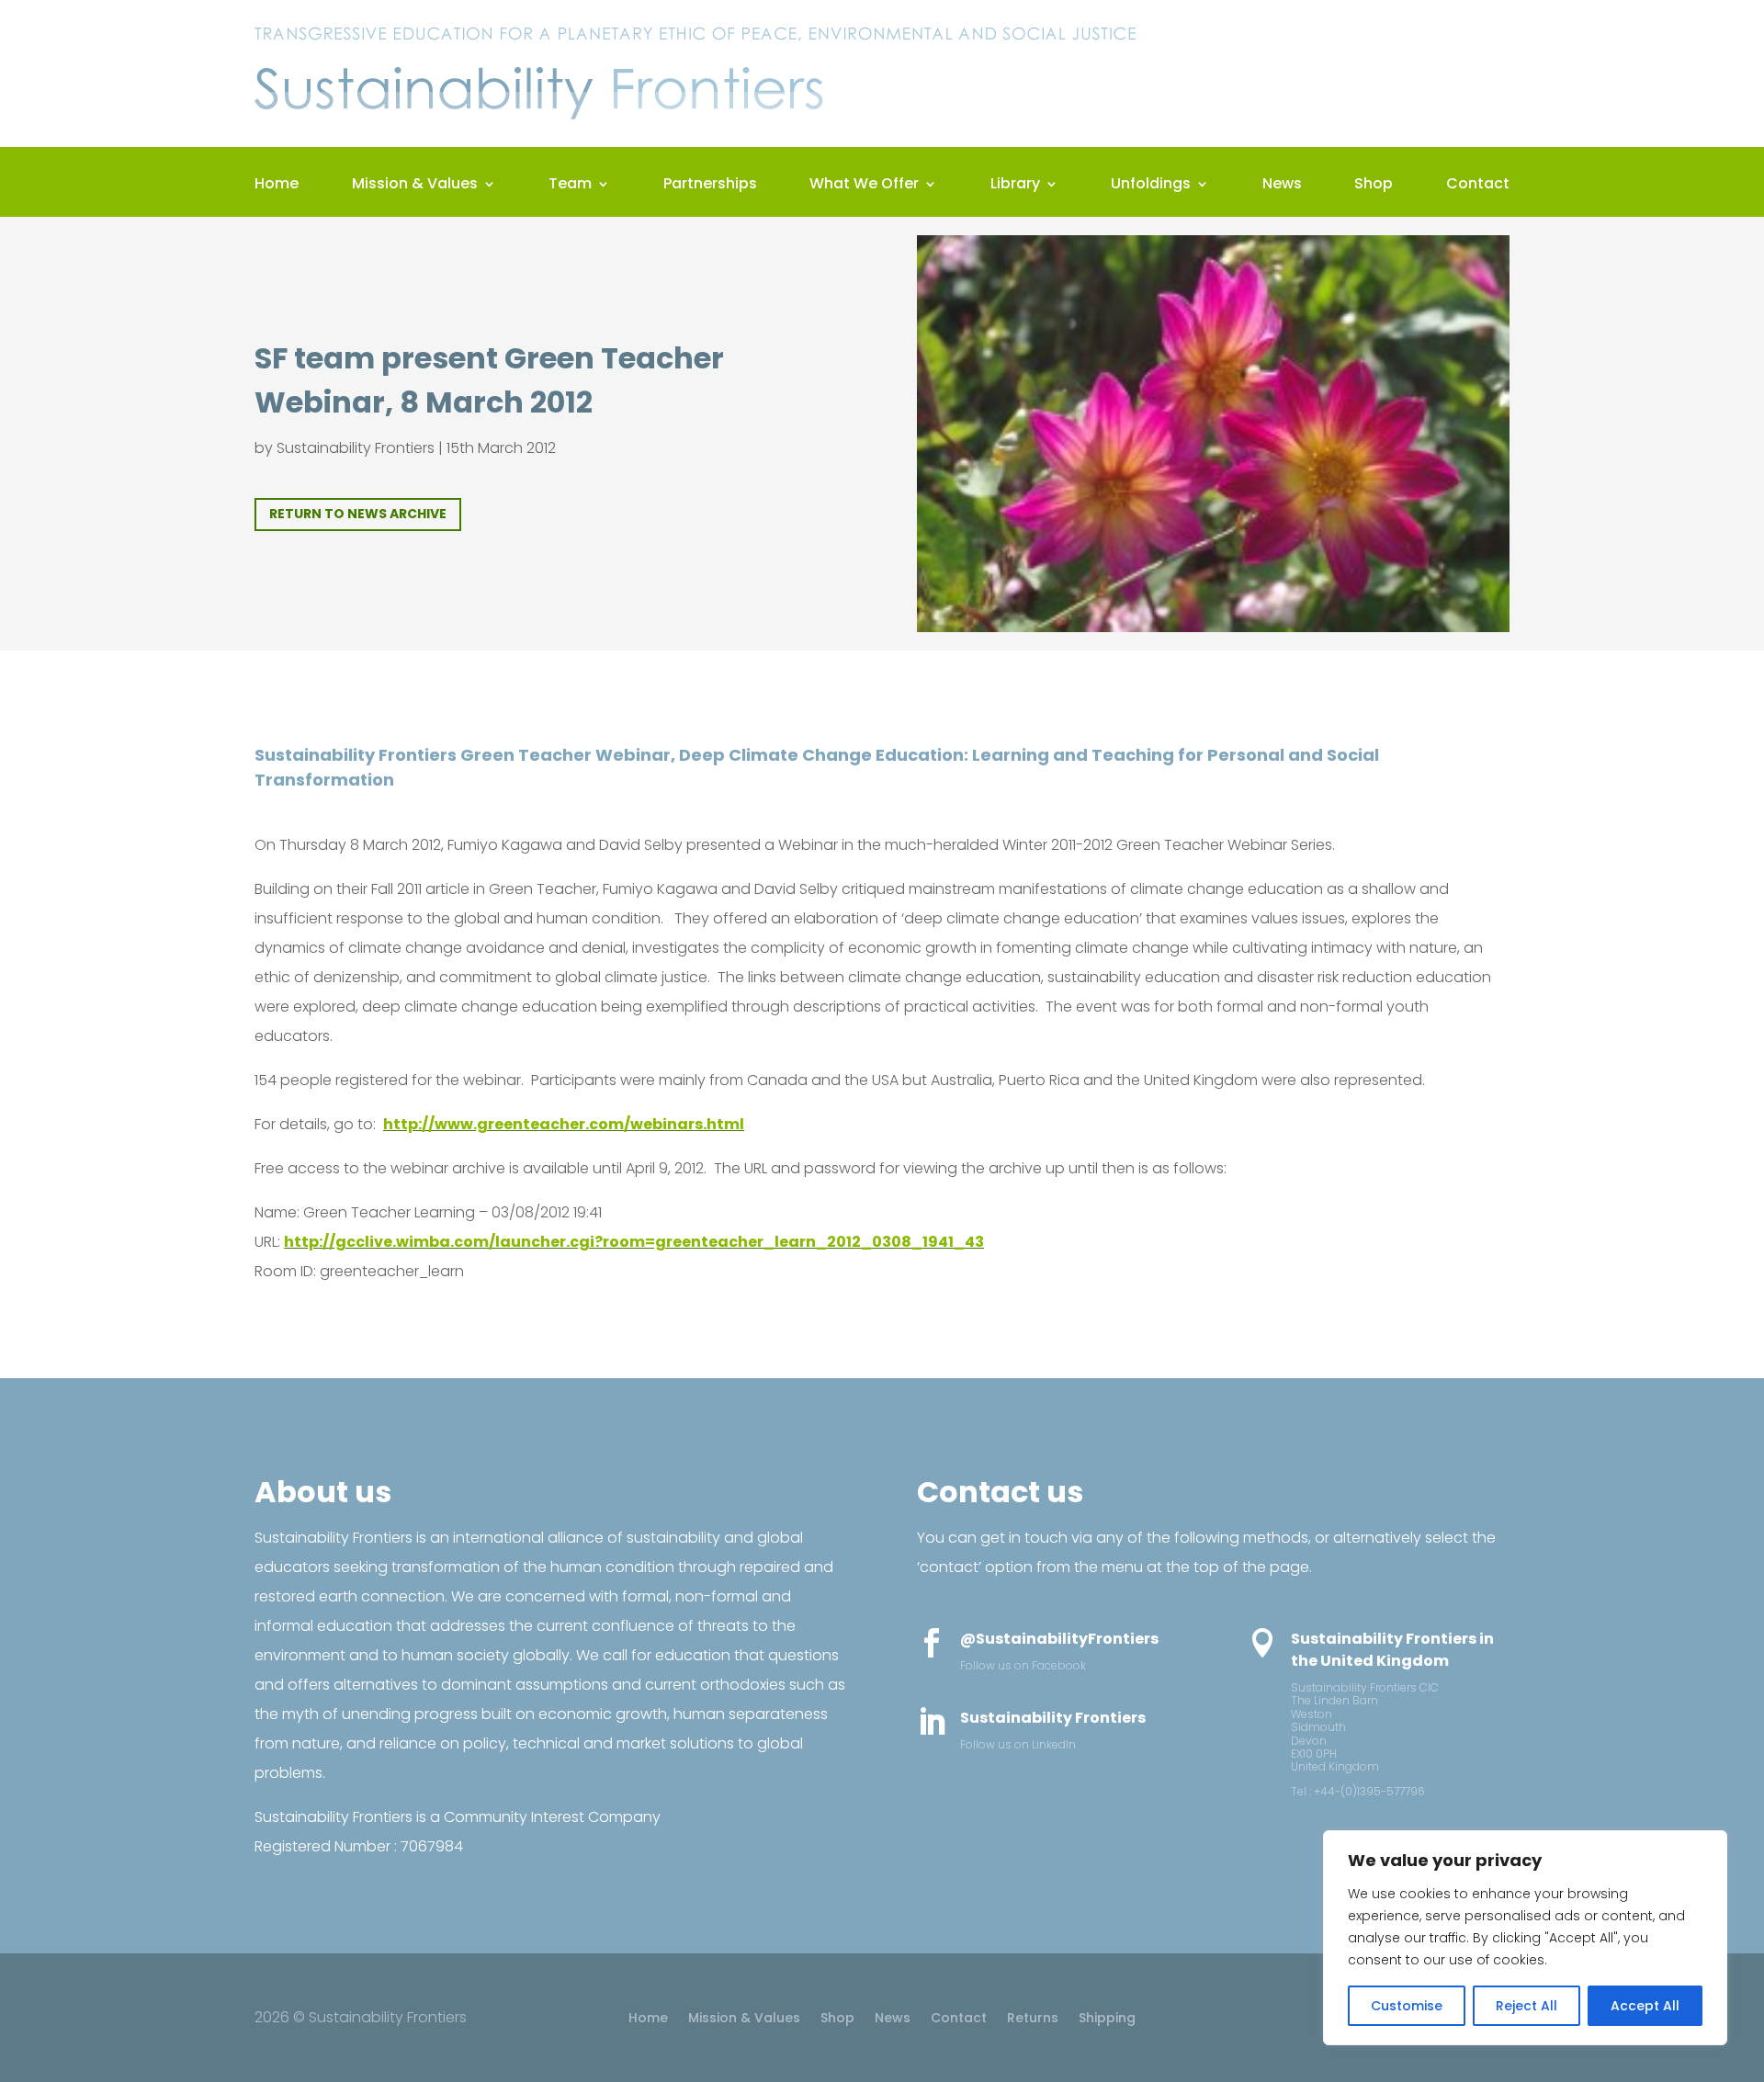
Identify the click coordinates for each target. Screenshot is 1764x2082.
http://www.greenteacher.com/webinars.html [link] (564, 1124)
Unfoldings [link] (1151, 186)
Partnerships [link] (710, 186)
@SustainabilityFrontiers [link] (1059, 1639)
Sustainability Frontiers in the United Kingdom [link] (1392, 1650)
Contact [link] (1478, 186)
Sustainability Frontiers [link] (356, 448)
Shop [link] (1374, 186)
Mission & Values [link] (415, 186)
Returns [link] (1033, 2019)
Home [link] (277, 186)
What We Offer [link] (864, 186)
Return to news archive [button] (358, 514)
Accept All (1645, 2006)
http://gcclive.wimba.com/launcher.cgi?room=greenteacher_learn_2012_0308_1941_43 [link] (634, 1242)
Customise (1407, 2006)
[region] (1525, 1938)
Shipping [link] (1107, 2019)
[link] (695, 124)
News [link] (1282, 186)
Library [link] (1015, 186)
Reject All (1527, 2006)
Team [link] (570, 186)
